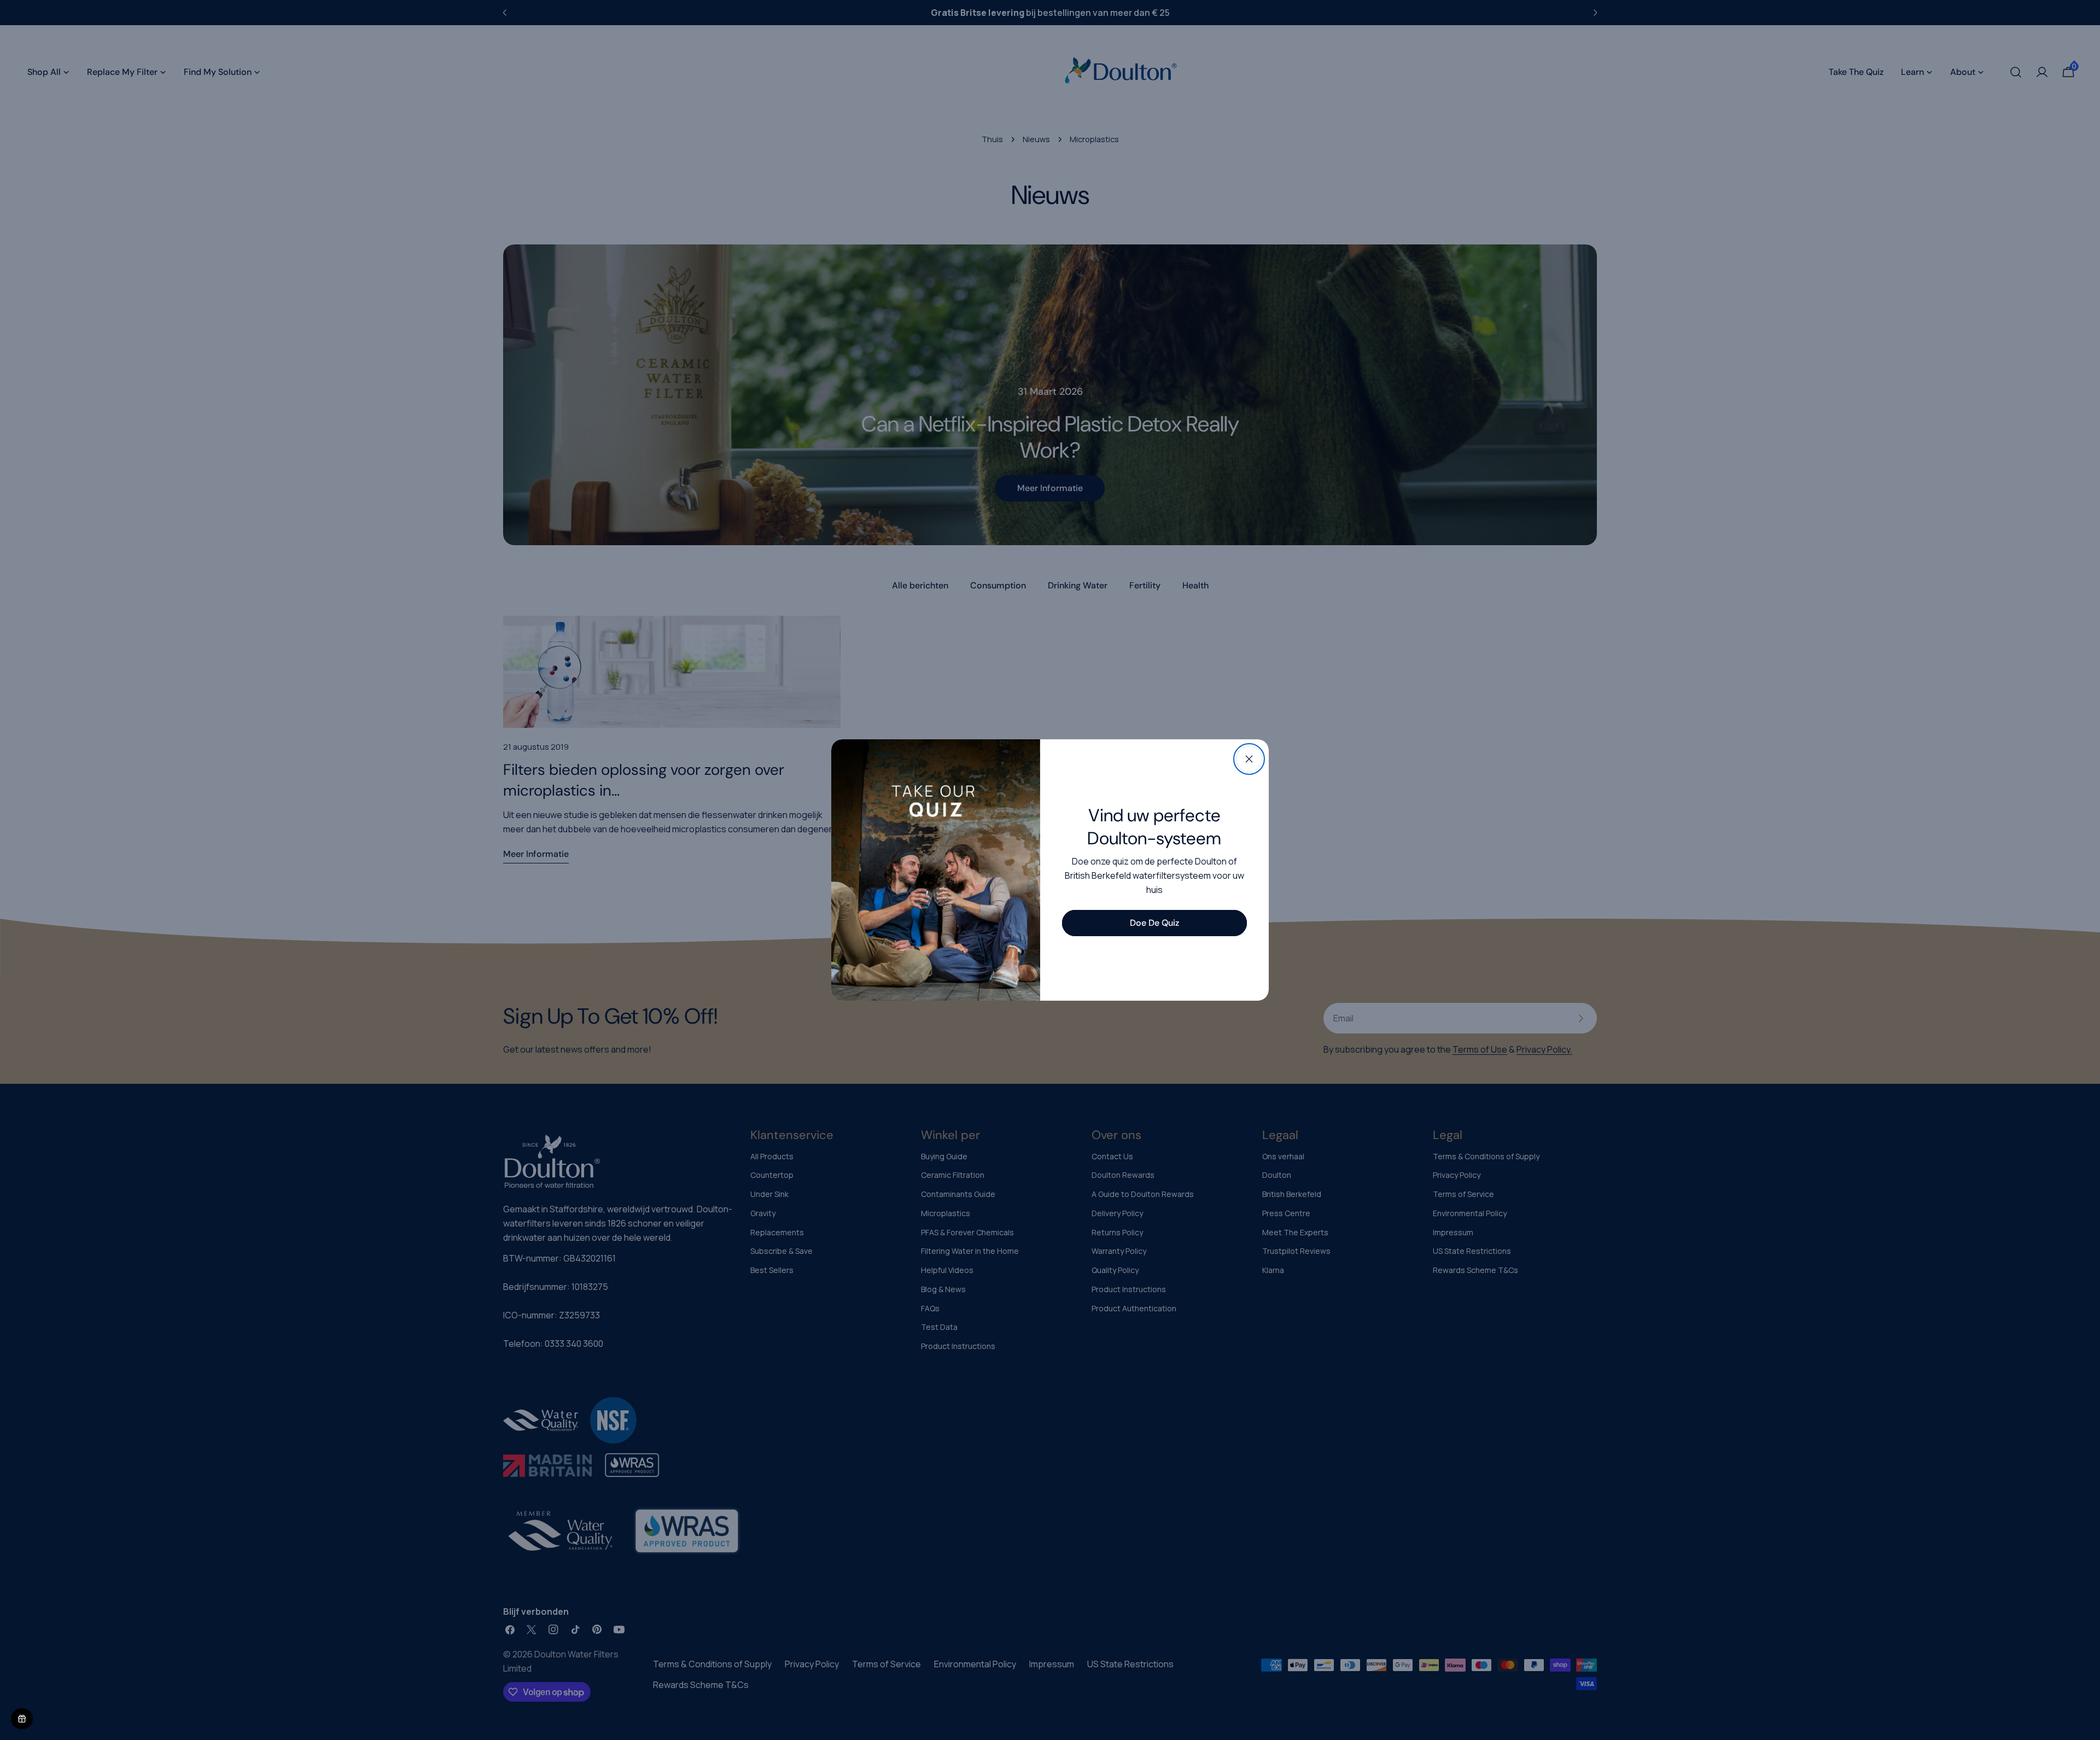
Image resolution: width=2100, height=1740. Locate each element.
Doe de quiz (1154, 923)
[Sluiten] (1249, 759)
